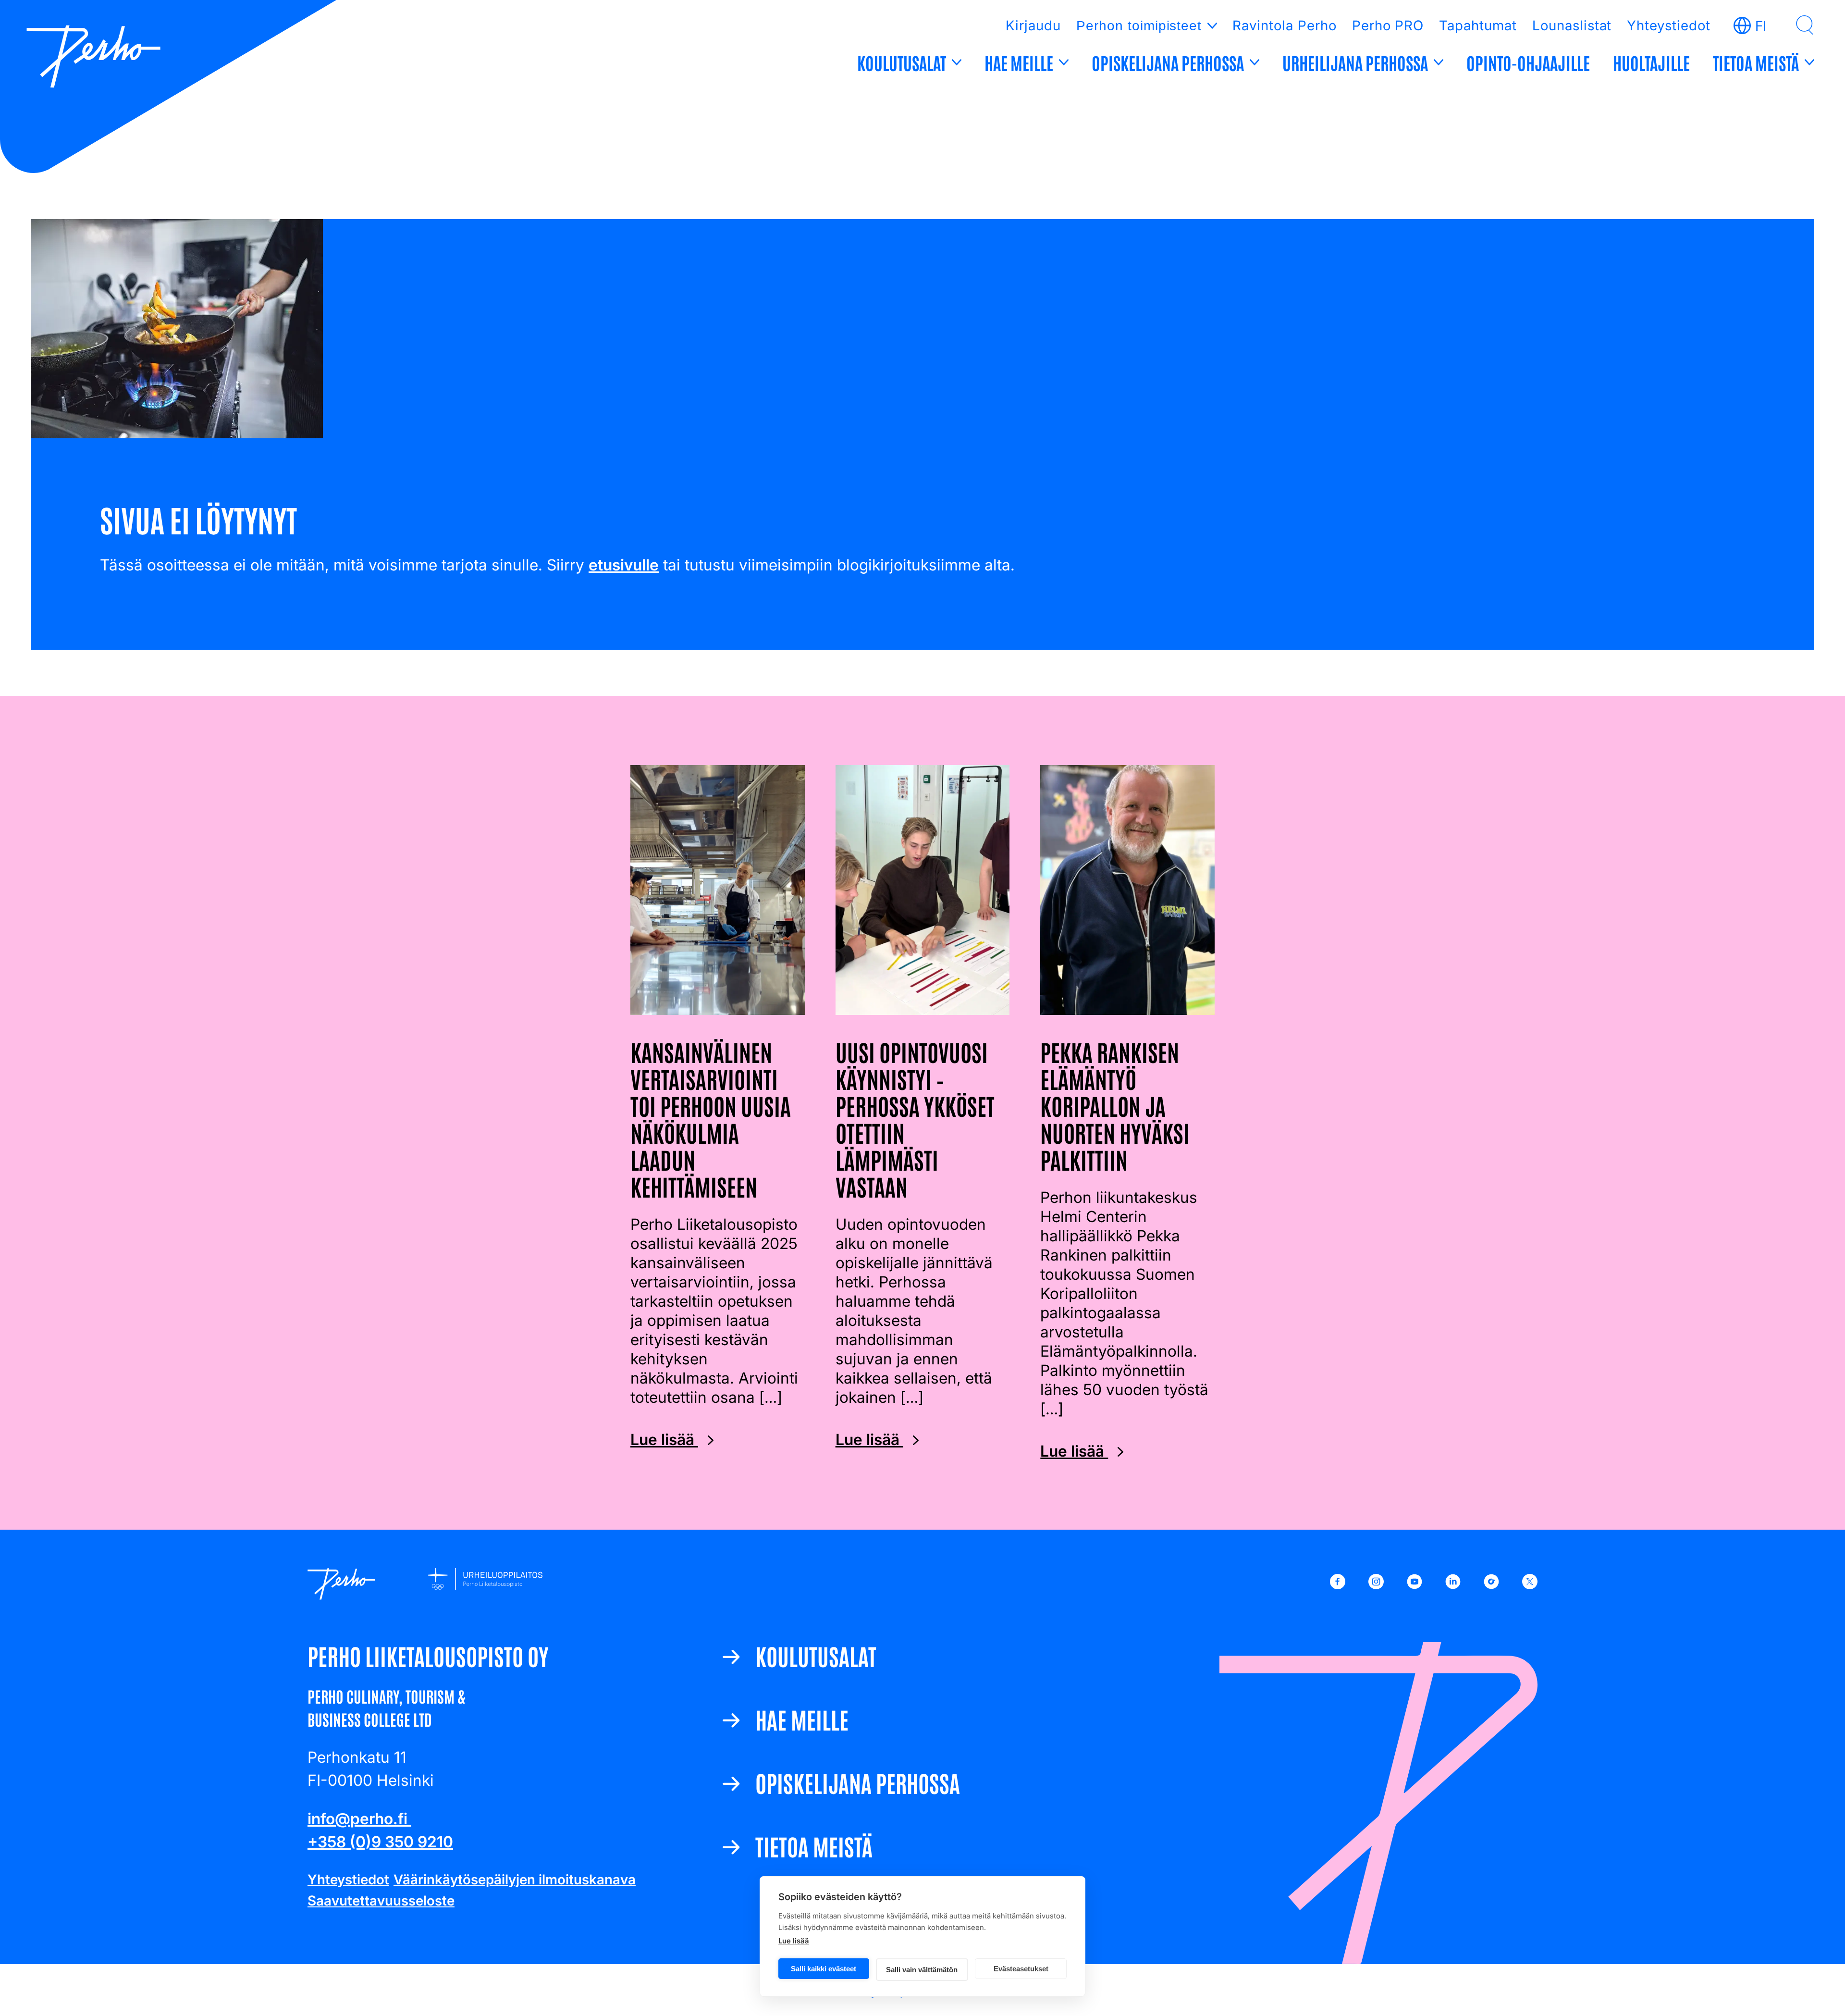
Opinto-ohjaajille (1528, 62)
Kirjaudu (1033, 25)
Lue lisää (794, 1941)
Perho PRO (1388, 25)
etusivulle (624, 565)
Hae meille (1019, 62)
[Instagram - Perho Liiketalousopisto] (1376, 1584)
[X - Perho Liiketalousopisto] (1530, 1584)
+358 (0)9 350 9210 (380, 1842)
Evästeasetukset (1021, 1969)
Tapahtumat (1478, 25)
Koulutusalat (902, 62)
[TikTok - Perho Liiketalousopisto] (1491, 1584)
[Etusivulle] (94, 58)
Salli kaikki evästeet (824, 1969)
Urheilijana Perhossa (1355, 62)
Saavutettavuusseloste (381, 1901)
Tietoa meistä (1756, 62)
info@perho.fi (359, 1819)
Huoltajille (1651, 62)
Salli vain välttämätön (922, 1970)
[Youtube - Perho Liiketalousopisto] (1414, 1584)
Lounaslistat (1572, 25)
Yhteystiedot (1669, 25)
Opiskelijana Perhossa (1168, 62)
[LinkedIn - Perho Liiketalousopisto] (1453, 1584)
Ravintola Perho (1284, 25)
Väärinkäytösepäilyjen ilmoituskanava (515, 1880)
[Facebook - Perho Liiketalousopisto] (1338, 1584)
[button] (1805, 25)
